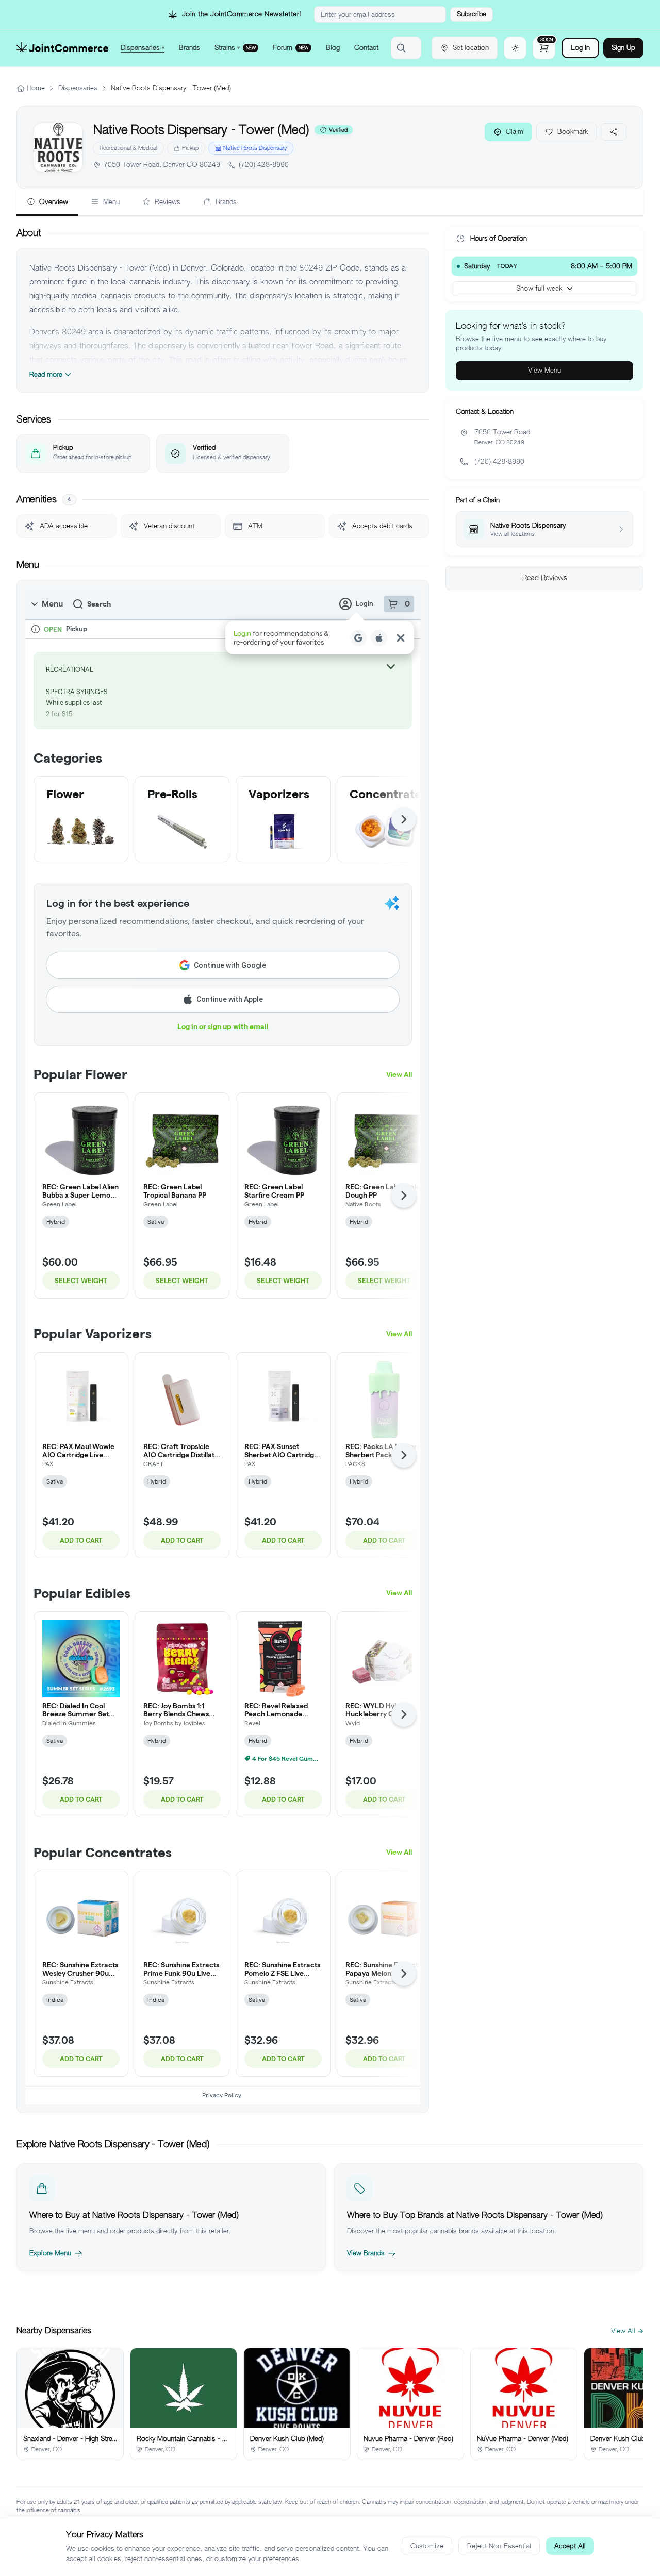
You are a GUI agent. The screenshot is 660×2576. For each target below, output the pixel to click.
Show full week (539, 288)
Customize (427, 2546)
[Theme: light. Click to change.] (515, 48)
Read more (46, 374)
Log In (580, 48)
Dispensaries (78, 88)
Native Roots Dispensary (255, 148)
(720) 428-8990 (264, 165)
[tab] (47, 203)
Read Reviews (545, 578)
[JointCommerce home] (62, 48)
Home (36, 88)
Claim (515, 132)
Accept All (570, 2546)
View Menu (544, 370)
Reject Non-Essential (499, 2546)
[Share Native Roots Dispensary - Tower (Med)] (614, 132)
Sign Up (623, 48)
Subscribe (472, 14)
